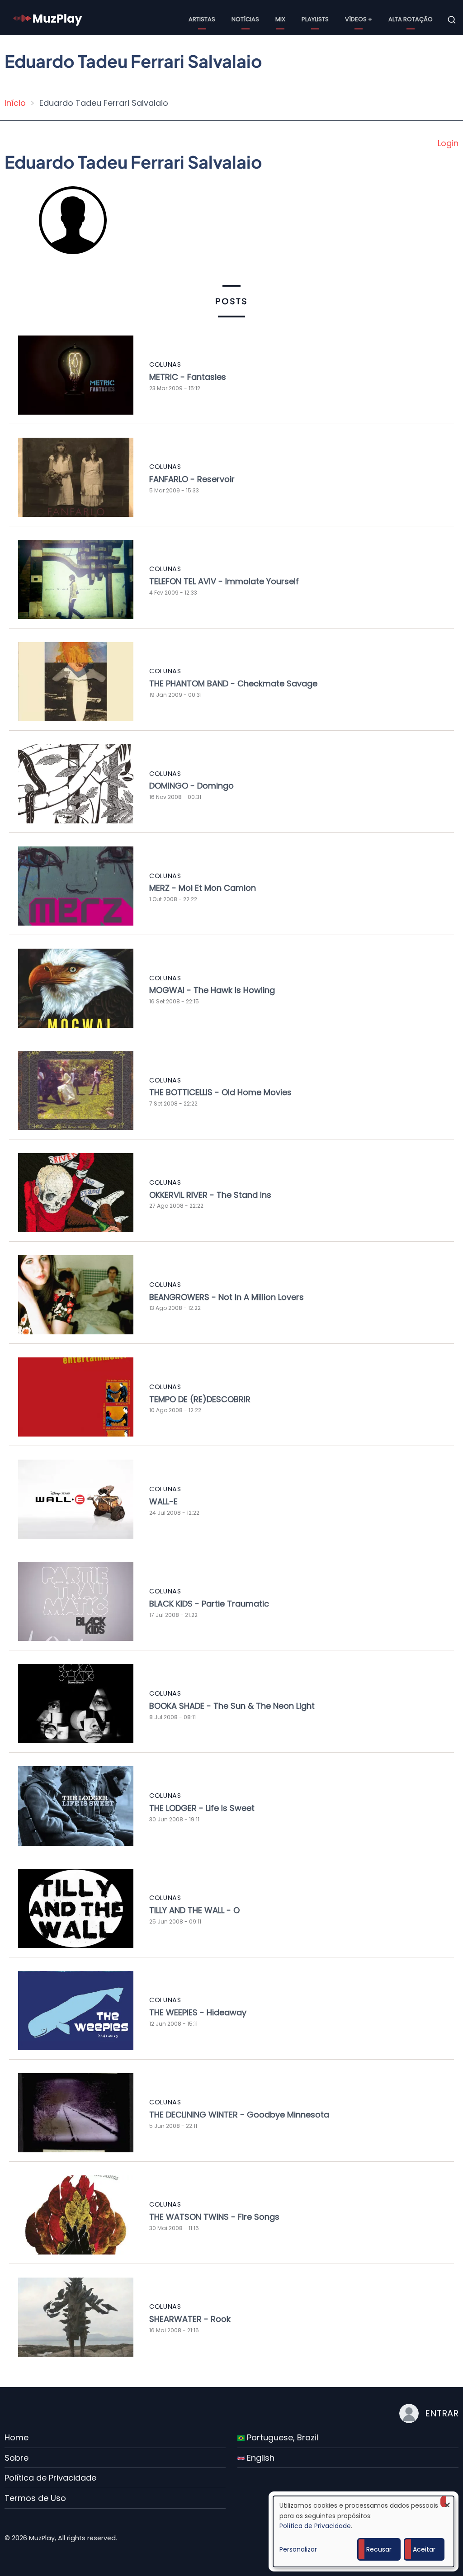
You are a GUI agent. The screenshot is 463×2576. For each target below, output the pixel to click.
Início (15, 103)
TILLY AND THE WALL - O (194, 1910)
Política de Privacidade (50, 2478)
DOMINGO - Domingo (191, 786)
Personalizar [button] (298, 2549)
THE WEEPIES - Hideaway (198, 2012)
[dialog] (364, 2531)
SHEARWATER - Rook (190, 2319)
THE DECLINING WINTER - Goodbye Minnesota (239, 2115)
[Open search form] (452, 20)
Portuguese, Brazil (281, 2437)
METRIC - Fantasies (188, 377)
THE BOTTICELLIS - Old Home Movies (220, 1092)
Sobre (17, 2458)
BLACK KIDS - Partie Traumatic (209, 1604)
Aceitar (424, 2549)
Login (448, 143)
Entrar (442, 2413)
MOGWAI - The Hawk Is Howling (212, 990)
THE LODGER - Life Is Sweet (202, 1808)
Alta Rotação (411, 19)
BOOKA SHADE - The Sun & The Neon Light (232, 1706)
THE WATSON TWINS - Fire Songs (214, 2217)
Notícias (245, 19)
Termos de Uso (35, 2498)
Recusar (379, 2549)
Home (17, 2437)
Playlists (315, 19)
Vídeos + (359, 19)
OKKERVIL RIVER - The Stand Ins (210, 1195)
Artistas (202, 19)
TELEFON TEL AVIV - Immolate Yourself (224, 581)
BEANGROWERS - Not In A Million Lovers (227, 1297)
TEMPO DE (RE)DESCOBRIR (200, 1399)
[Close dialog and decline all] (447, 2502)
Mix (280, 19)
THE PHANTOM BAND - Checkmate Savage (233, 683)
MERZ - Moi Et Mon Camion (203, 888)
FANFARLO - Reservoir (192, 479)
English (260, 2458)
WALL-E (163, 1501)
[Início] (48, 19)
